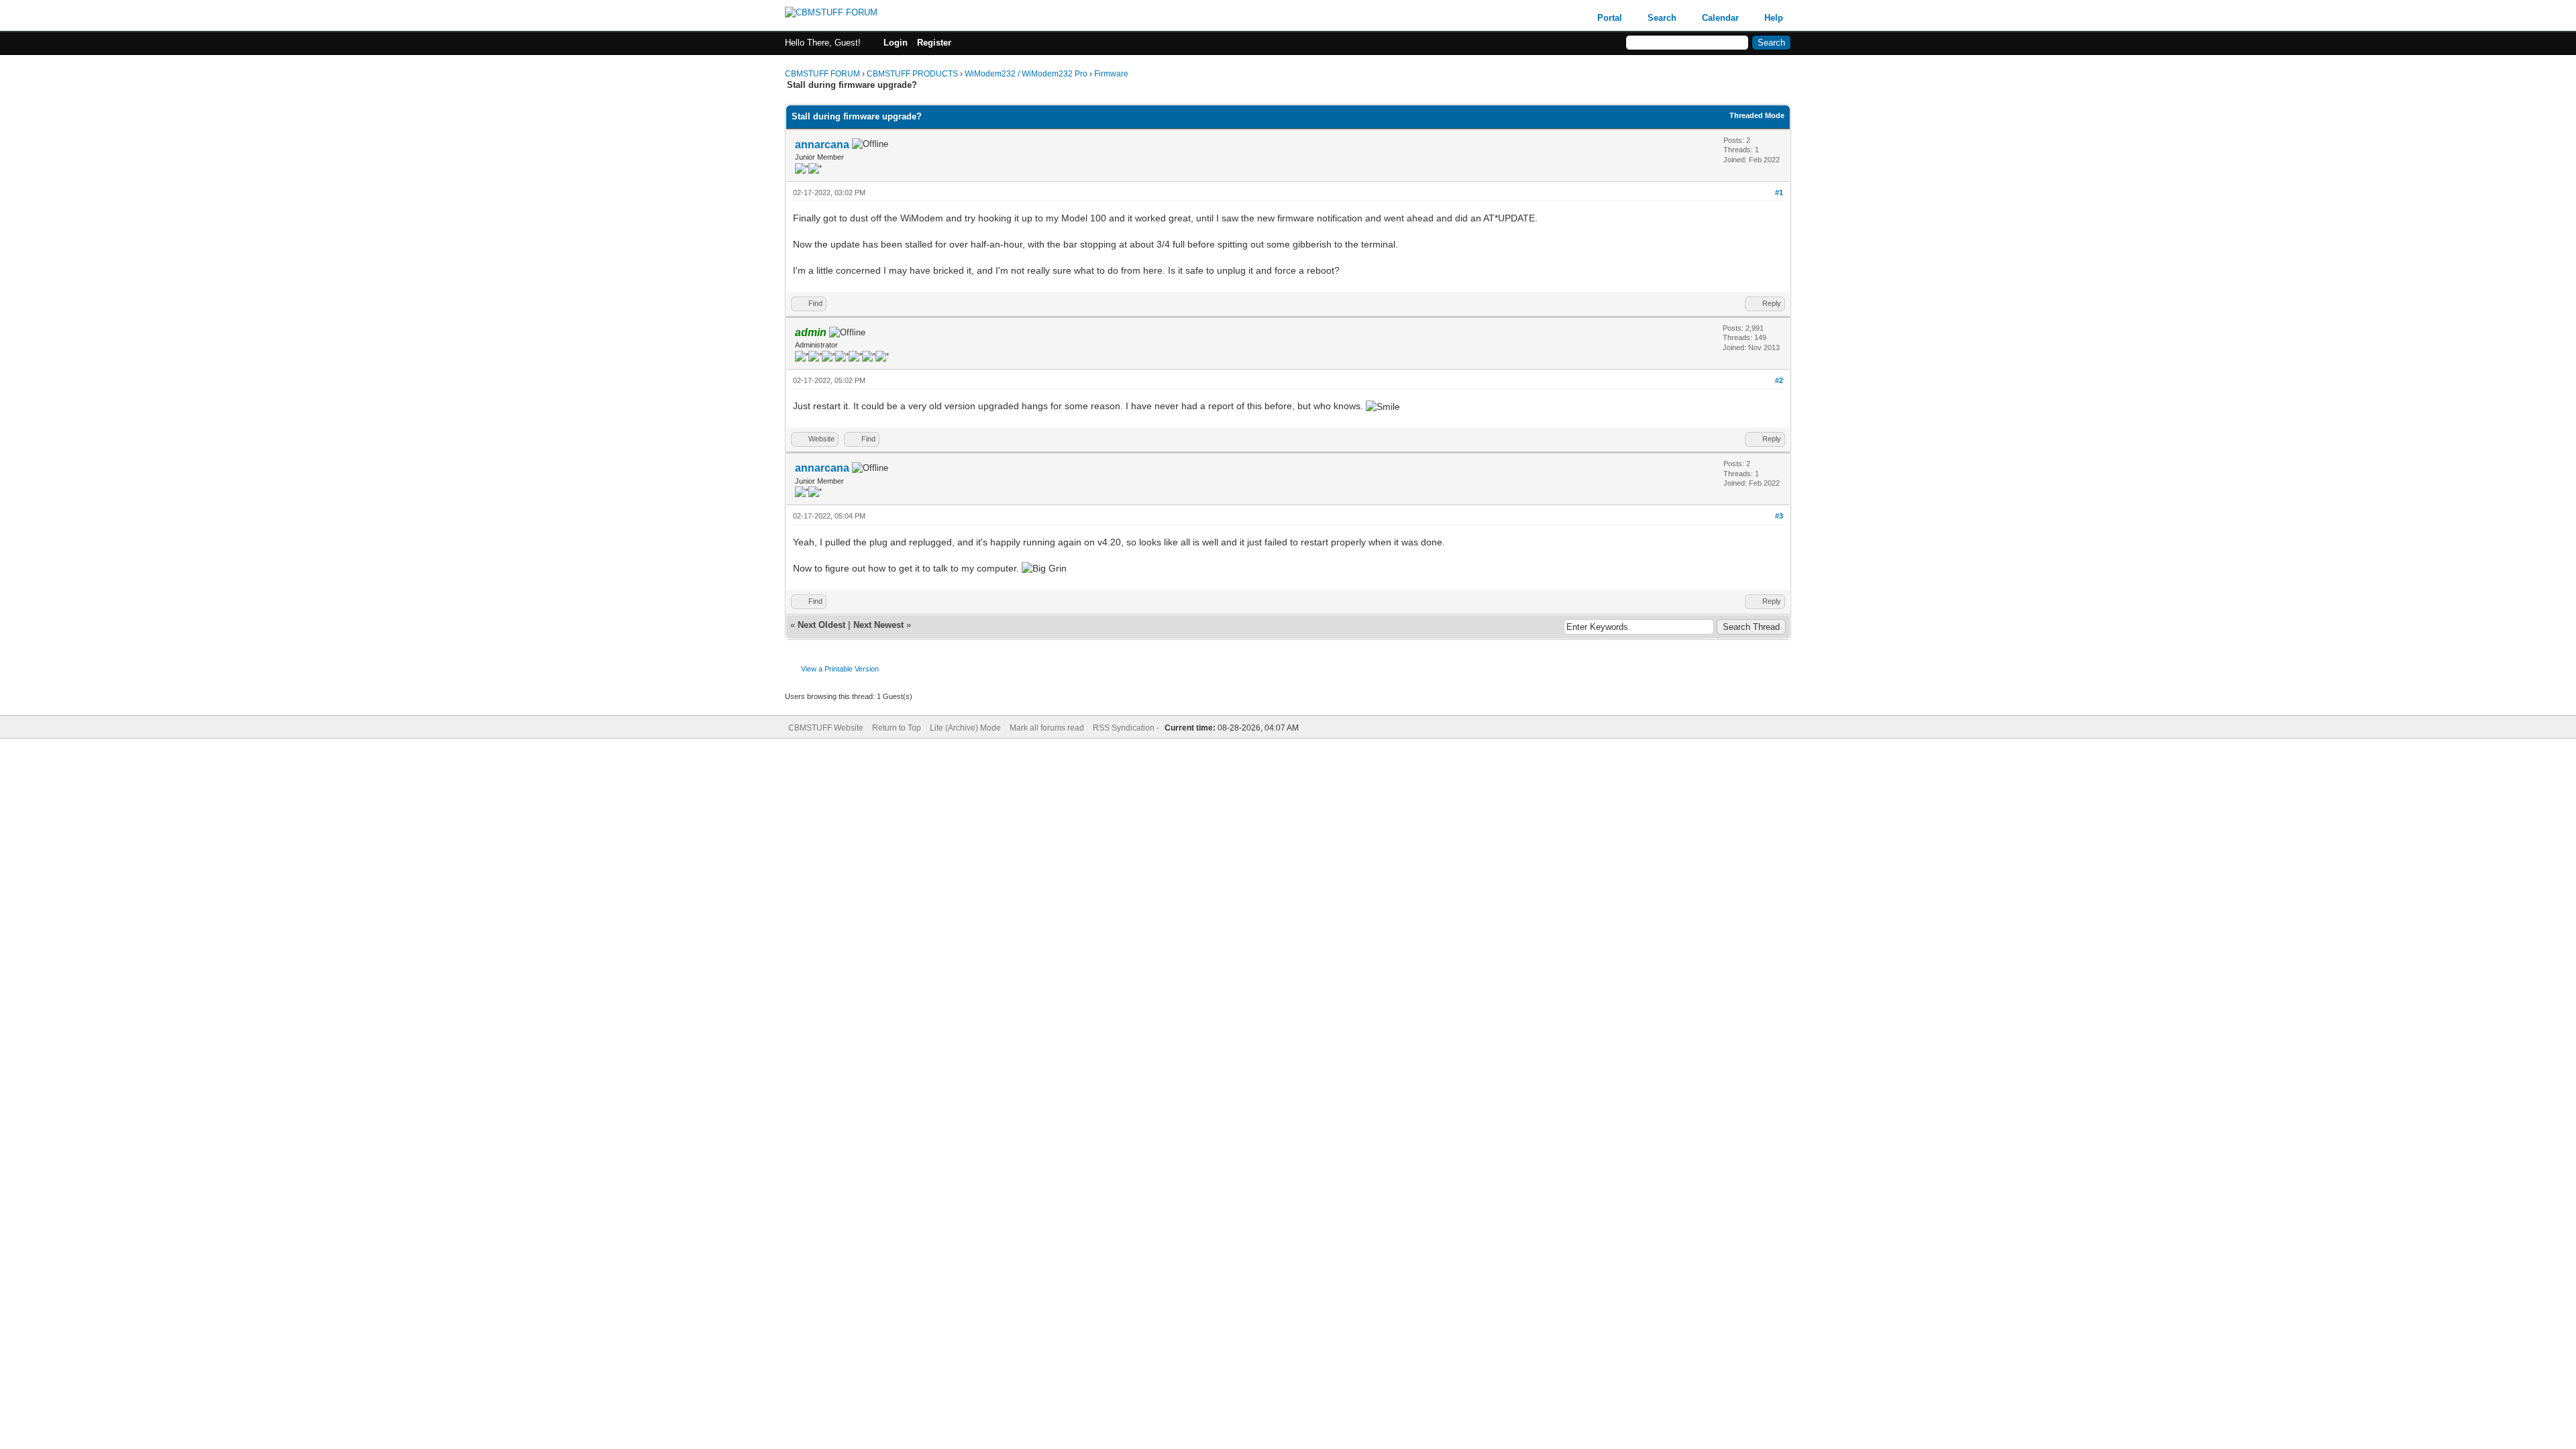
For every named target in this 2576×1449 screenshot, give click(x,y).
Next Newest (878, 625)
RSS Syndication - (1127, 728)
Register (934, 43)
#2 (1779, 380)
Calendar (1720, 18)
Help (1774, 18)
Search (1662, 18)
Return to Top (897, 728)
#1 (1779, 193)
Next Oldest (821, 625)
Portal (1610, 18)
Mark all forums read (1047, 728)
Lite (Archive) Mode (965, 728)
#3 (1779, 516)
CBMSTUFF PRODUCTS (912, 74)
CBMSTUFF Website (826, 728)
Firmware (1111, 74)
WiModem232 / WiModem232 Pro (1026, 74)
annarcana (822, 145)
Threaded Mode (1757, 115)
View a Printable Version (840, 669)
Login (896, 43)
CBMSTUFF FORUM (822, 74)
